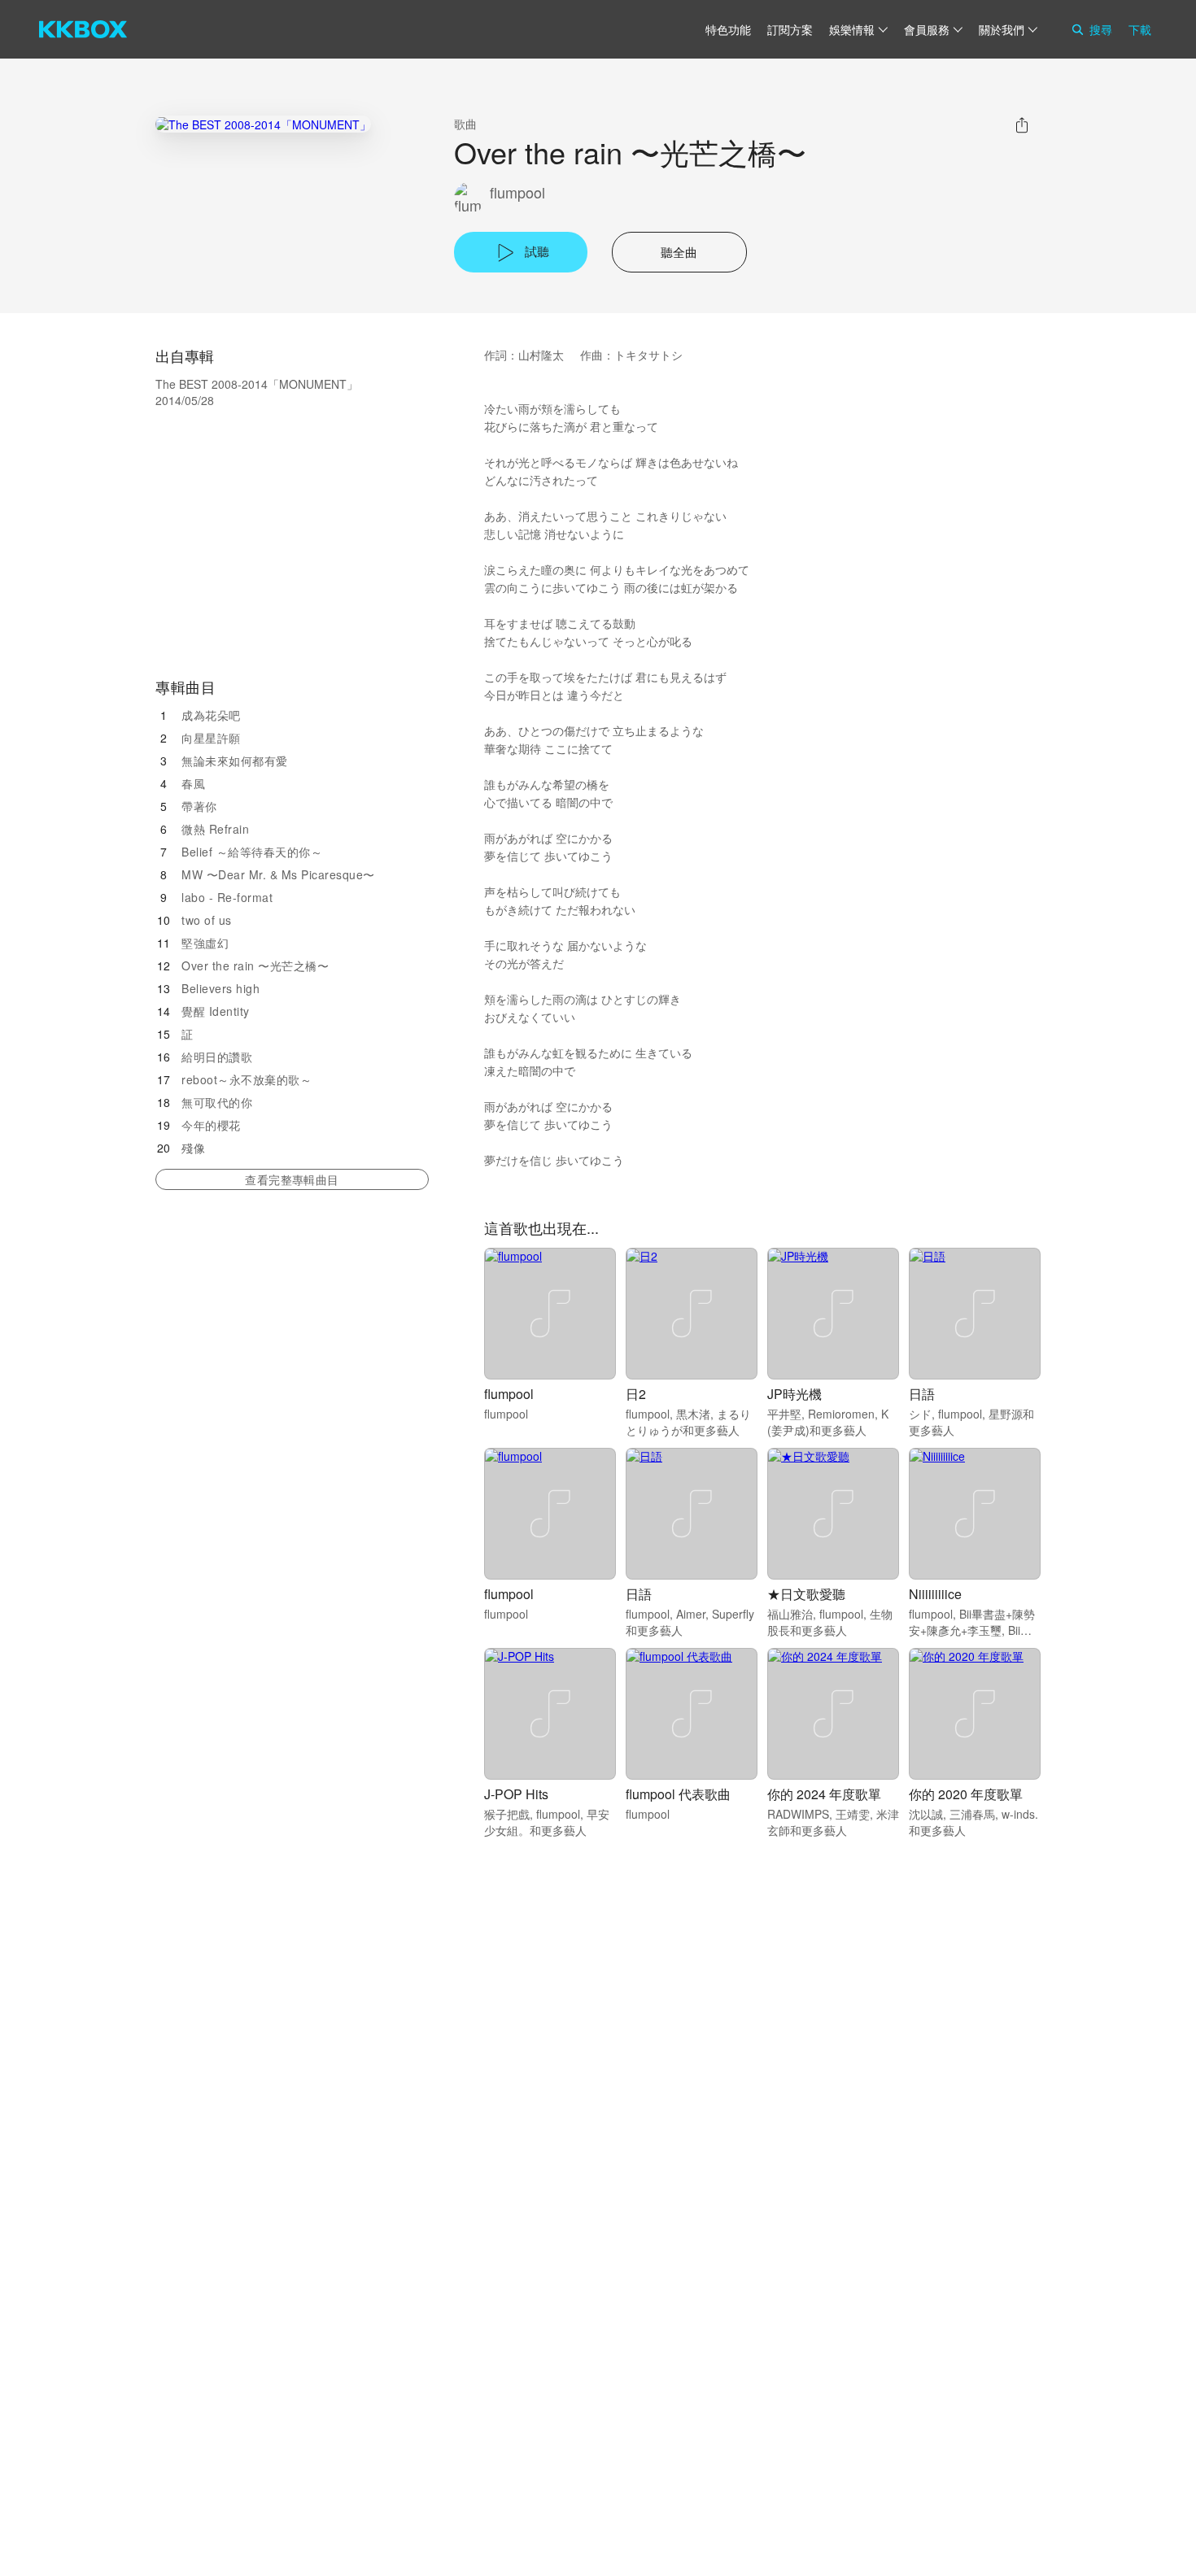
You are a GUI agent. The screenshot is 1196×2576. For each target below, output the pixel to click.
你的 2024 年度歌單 (824, 1794)
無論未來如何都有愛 (235, 761)
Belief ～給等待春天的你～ (252, 852)
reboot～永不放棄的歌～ (247, 1079)
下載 (1140, 29)
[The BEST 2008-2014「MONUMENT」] (263, 124)
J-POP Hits (516, 1794)
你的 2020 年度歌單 (966, 1794)
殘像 (193, 1148)
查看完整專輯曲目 (292, 1179)
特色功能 (728, 29)
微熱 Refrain (215, 829)
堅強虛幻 (205, 943)
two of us (207, 920)
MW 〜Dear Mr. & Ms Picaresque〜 (278, 874)
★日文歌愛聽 (806, 1594)
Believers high (220, 988)
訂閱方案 (790, 29)
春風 (193, 783)
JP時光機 (794, 1394)
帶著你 (199, 806)
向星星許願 (211, 738)
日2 (636, 1394)
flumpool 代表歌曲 (678, 1794)
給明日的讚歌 (217, 1057)
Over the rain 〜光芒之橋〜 (255, 965)
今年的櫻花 (211, 1125)
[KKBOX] (83, 29)
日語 (922, 1394)
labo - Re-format (227, 897)
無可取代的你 (217, 1102)
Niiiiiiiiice (935, 1594)
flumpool (517, 192)
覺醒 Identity (216, 1011)
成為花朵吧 (211, 715)
